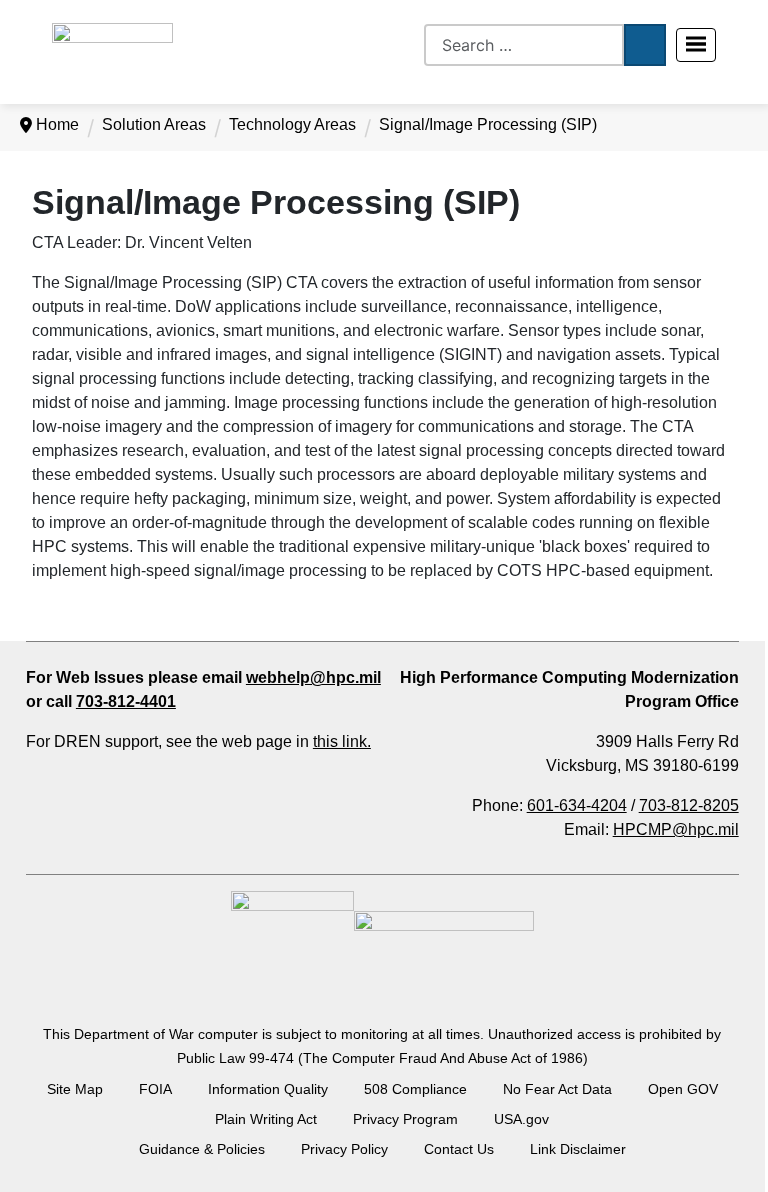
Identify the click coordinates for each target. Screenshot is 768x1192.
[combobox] (524, 45)
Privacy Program (405, 1119)
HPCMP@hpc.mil (676, 829)
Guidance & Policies (202, 1149)
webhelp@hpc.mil (313, 677)
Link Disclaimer (578, 1149)
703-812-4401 (126, 701)
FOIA (155, 1089)
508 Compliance (415, 1089)
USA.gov (521, 1119)
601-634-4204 (577, 805)
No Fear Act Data (557, 1089)
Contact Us (459, 1149)
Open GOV (683, 1089)
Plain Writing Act (266, 1119)
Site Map (75, 1089)
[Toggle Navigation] (696, 45)
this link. (342, 741)
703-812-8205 (689, 805)
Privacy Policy (344, 1149)
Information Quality (268, 1089)
